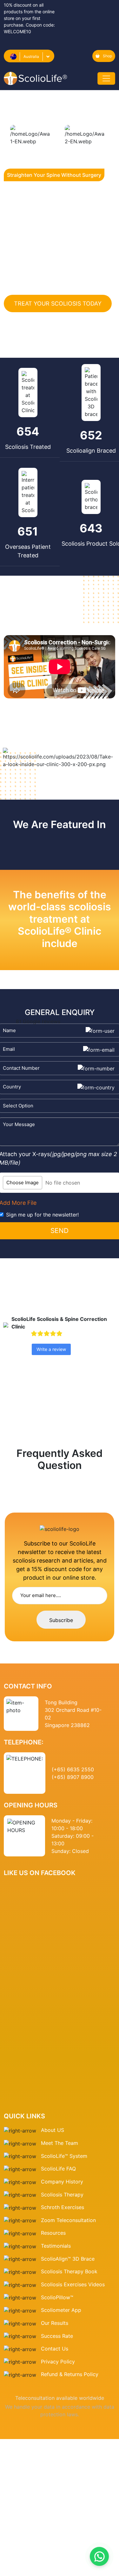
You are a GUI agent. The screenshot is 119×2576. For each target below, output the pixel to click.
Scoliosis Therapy (62, 2195)
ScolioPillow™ (57, 2297)
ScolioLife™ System (64, 2156)
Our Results (55, 2323)
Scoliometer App (61, 2310)
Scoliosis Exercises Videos (73, 2284)
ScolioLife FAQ (58, 2169)
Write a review (51, 1349)
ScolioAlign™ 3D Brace (68, 2259)
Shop (107, 56)
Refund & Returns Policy (70, 2374)
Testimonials (56, 2246)
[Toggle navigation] (106, 78)
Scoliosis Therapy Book (69, 2271)
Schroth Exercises (63, 2207)
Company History (62, 2182)
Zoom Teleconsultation (68, 2220)
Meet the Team (60, 2143)
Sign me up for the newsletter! (42, 1215)
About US (53, 2130)
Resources (53, 2233)
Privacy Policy (58, 2362)
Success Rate (57, 2336)
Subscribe (61, 1620)
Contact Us (55, 2349)
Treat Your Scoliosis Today (58, 303)
